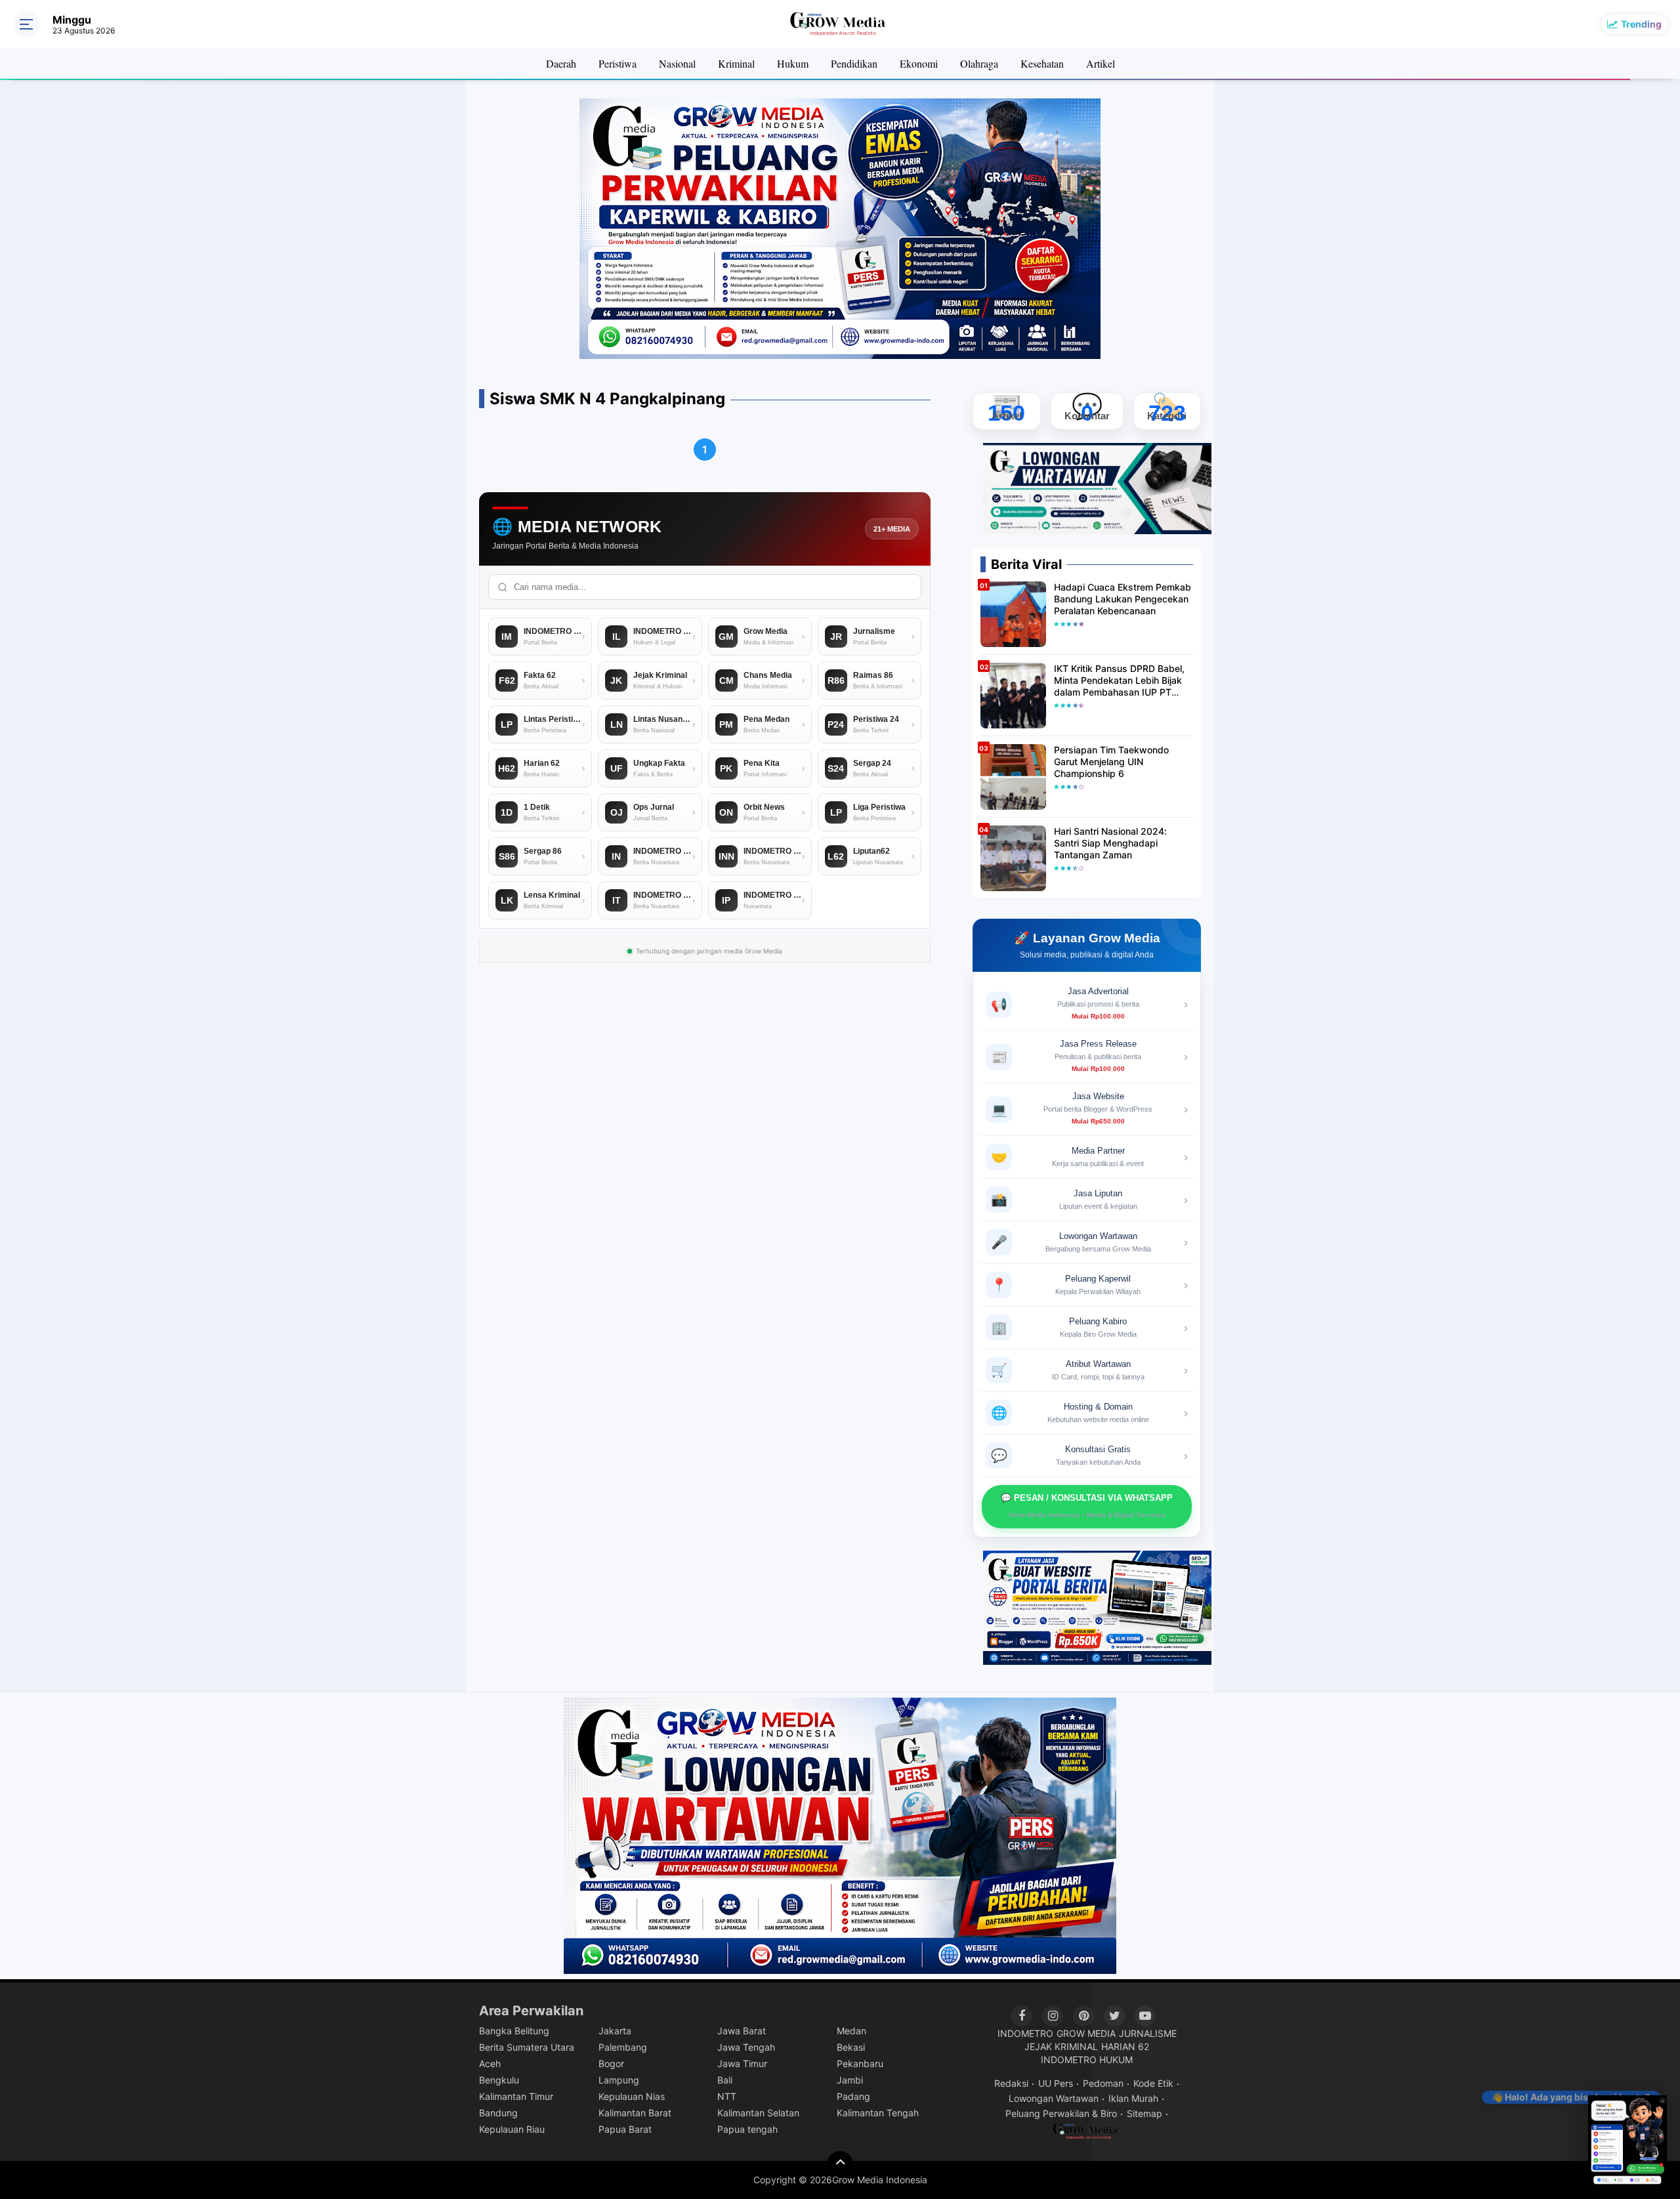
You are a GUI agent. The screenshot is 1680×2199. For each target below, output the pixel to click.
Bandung (498, 2113)
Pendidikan (854, 63)
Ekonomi (919, 63)
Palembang (623, 2047)
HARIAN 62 (1125, 2046)
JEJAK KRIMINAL (1061, 2046)
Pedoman (1103, 2083)
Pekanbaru (860, 2063)
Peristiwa (618, 63)
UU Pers (1056, 2083)
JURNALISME (1148, 2033)
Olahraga (979, 63)
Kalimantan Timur (516, 2096)
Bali (725, 2080)
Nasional (677, 63)
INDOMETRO (1025, 2033)
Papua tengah (747, 2129)
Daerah (561, 63)
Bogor (611, 2063)
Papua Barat (625, 2129)
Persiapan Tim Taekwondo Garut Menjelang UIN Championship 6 (1111, 762)
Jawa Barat (742, 2031)
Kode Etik (1153, 2083)
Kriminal (736, 63)
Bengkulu (499, 2080)
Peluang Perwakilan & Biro (1061, 2113)
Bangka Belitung (514, 2031)
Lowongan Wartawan (1054, 2098)
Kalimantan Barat (635, 2113)
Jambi (850, 2080)
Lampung (619, 2080)
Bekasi (851, 2047)
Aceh (490, 2063)
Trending (1641, 24)
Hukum (793, 63)
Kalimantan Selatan (758, 2113)
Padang (853, 2096)
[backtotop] (840, 2164)
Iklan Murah (1133, 2098)
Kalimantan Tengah (878, 2113)
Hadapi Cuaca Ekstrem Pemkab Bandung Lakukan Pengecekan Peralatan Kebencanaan (1123, 599)
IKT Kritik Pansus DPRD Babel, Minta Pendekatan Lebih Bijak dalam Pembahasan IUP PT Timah (1119, 681)
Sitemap (1144, 2113)
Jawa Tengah (746, 2047)
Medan (851, 2031)
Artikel (1101, 63)
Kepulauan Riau (512, 2129)
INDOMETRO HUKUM (1087, 2060)
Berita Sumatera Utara (527, 2047)
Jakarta (615, 2031)
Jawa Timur (742, 2063)
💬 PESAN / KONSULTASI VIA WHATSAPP (1087, 1506)
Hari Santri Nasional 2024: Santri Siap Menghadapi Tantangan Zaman (1110, 843)
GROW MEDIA (1086, 2033)
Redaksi (1011, 2083)
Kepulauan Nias (632, 2096)
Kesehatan (1042, 63)
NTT (727, 2096)
